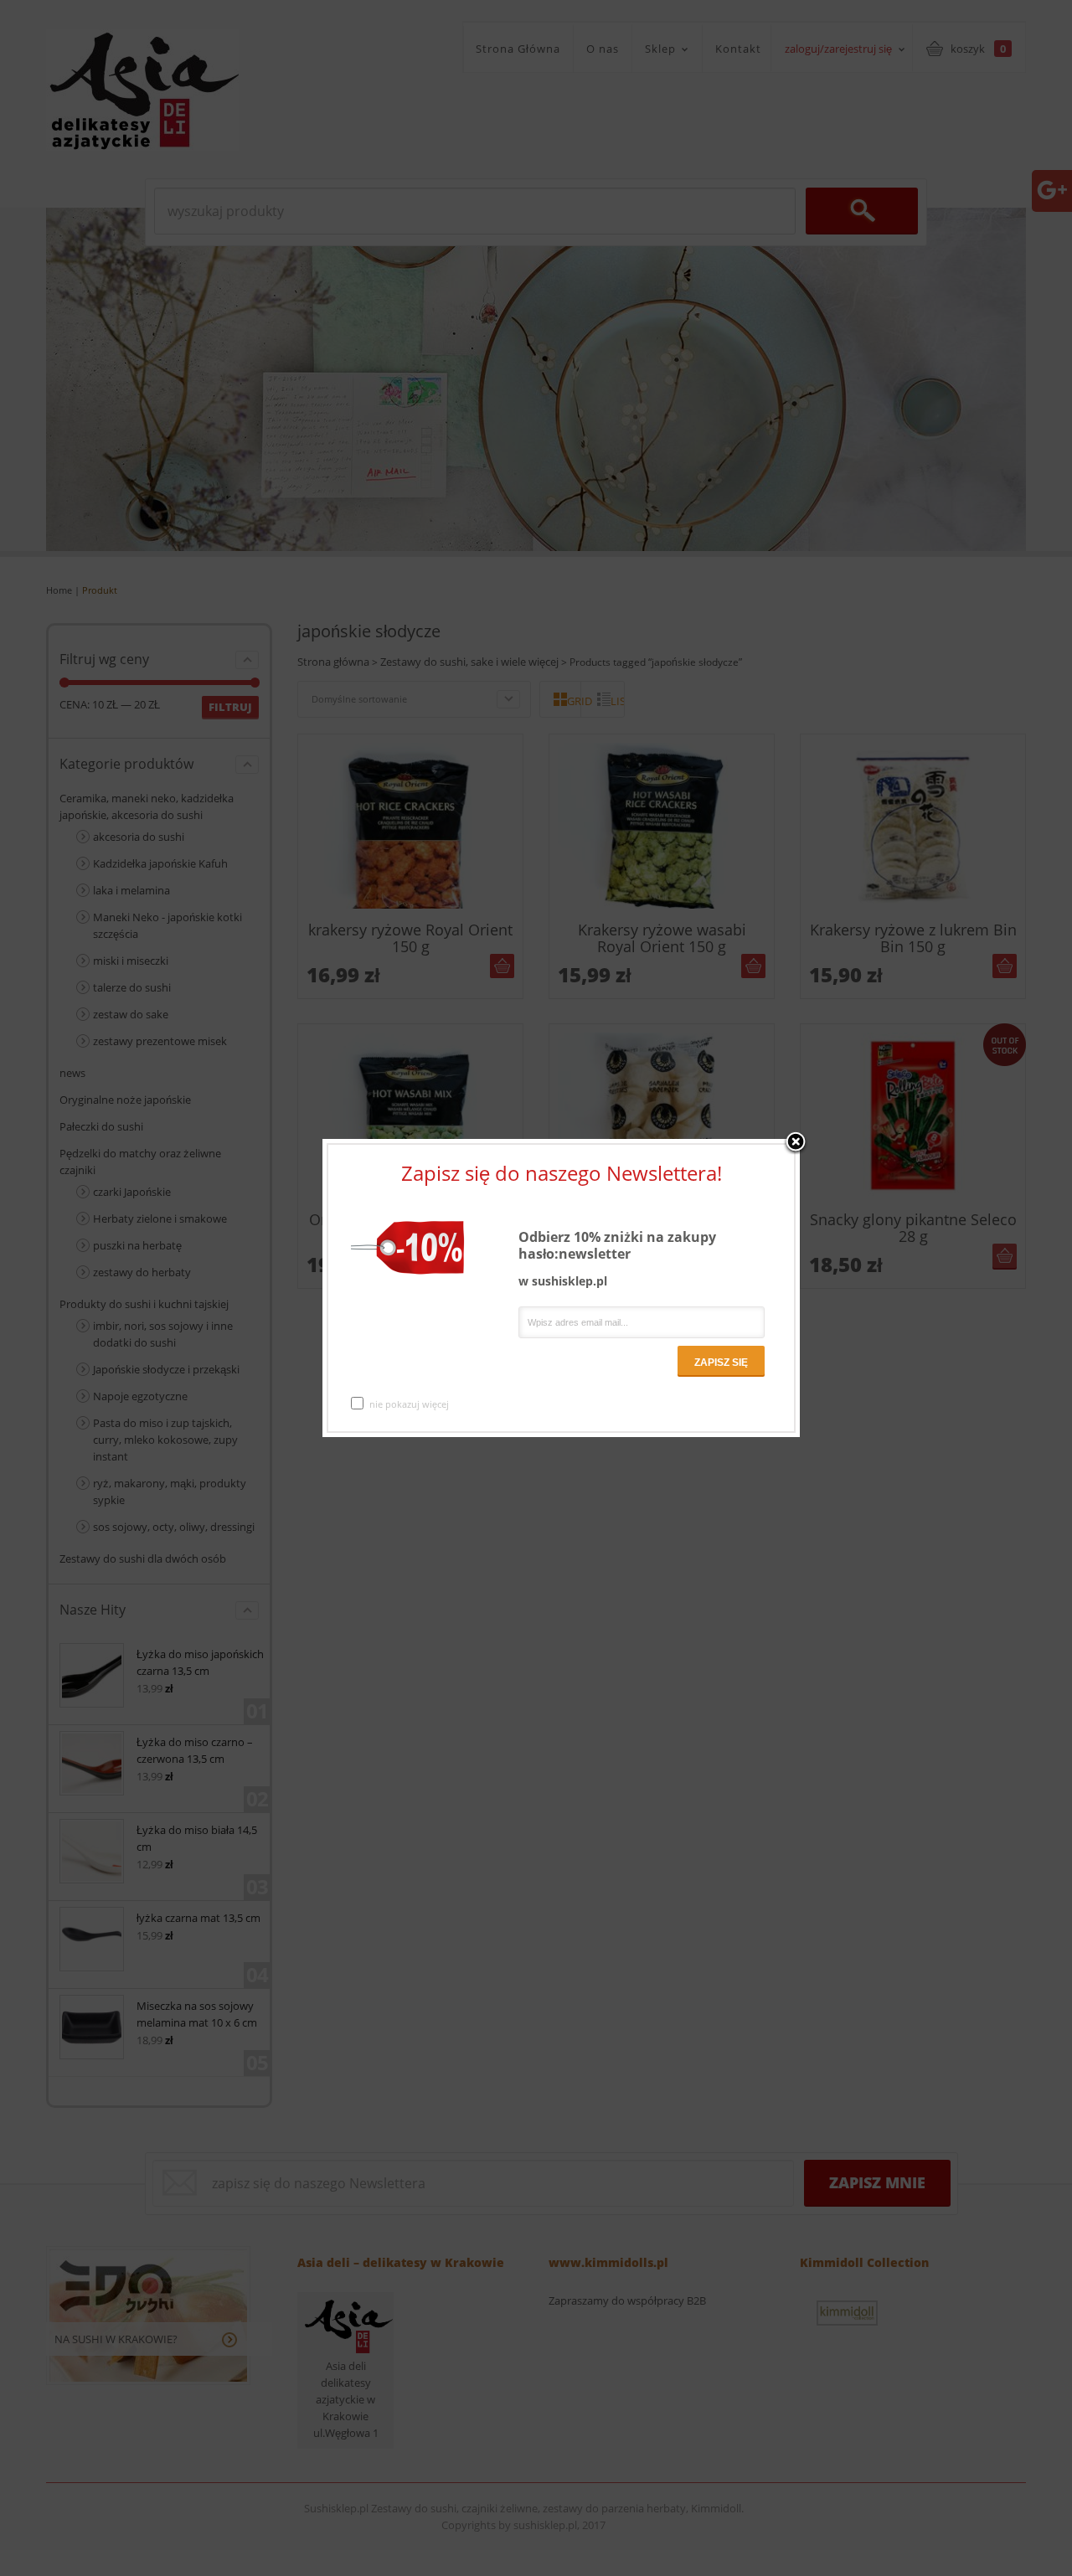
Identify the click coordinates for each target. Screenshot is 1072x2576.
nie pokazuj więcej (409, 1404)
